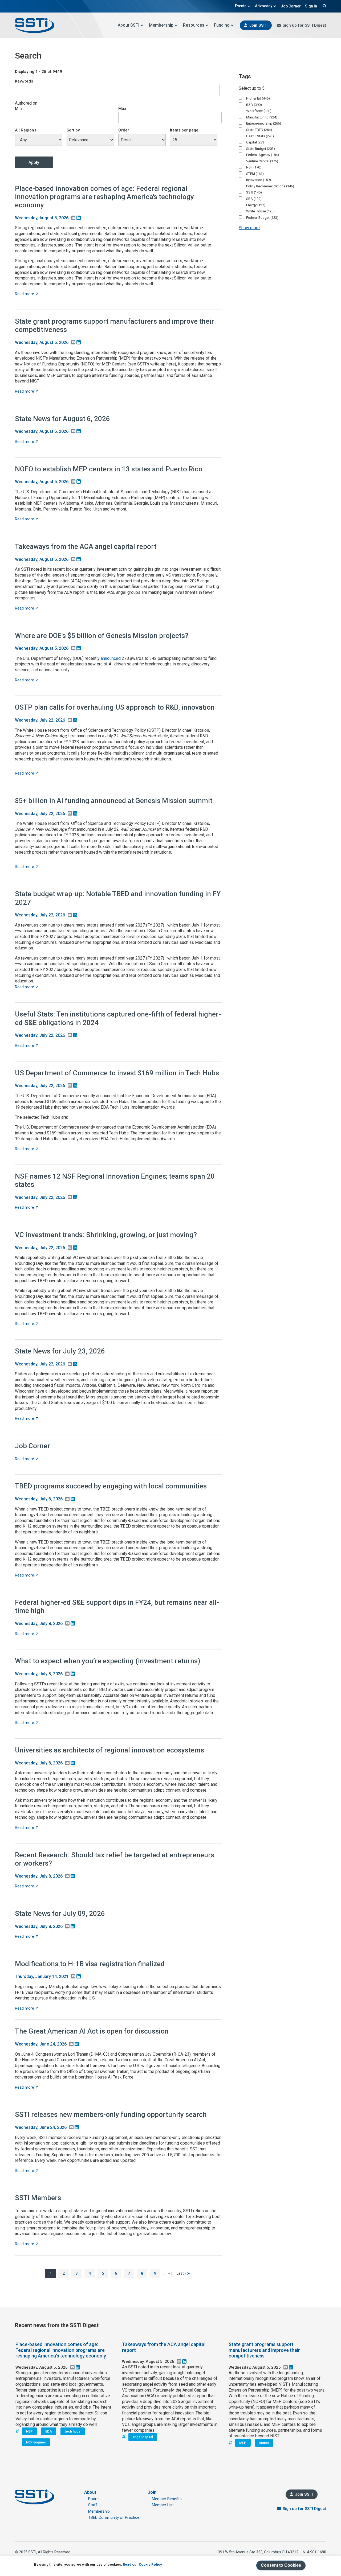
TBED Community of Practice (114, 2517)
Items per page (184, 130)
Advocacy (264, 6)
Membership (161, 25)
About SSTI (129, 25)
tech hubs (73, 2431)
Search (324, 6)
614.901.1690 (314, 2552)
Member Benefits (167, 2499)
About (90, 2492)
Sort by (73, 130)
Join (152, 2492)
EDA (49, 2431)
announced (111, 658)
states (264, 2443)
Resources (194, 25)
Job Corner (291, 6)
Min (18, 109)
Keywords (24, 81)
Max (122, 109)
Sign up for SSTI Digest (304, 25)
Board (93, 2499)
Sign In (311, 6)
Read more (27, 294)
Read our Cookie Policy (142, 2564)
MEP (243, 2443)
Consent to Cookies (281, 2565)
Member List (163, 2505)
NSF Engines (36, 2442)
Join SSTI (258, 25)
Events (241, 6)
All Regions (26, 130)
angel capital (143, 2437)
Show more (249, 228)
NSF (29, 2431)
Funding (222, 25)
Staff (93, 2505)
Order (124, 130)
